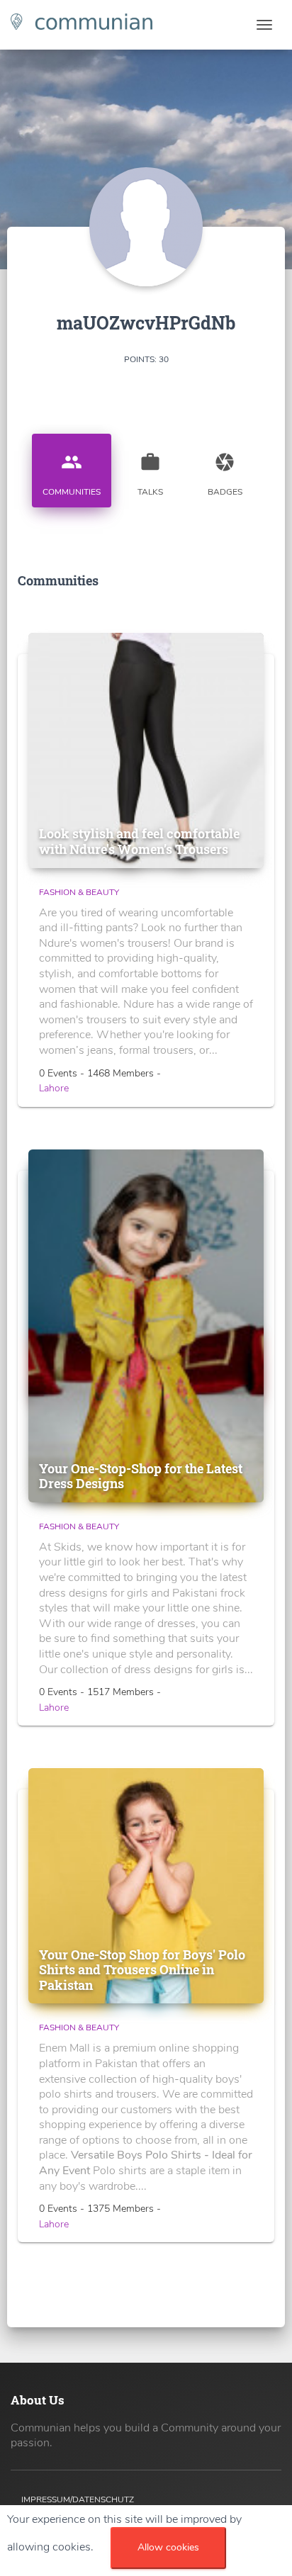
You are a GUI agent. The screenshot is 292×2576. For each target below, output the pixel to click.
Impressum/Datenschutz (78, 2499)
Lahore (54, 1088)
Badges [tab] (225, 474)
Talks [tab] (150, 474)
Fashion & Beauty (79, 892)
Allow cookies (168, 2547)
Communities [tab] (72, 474)
